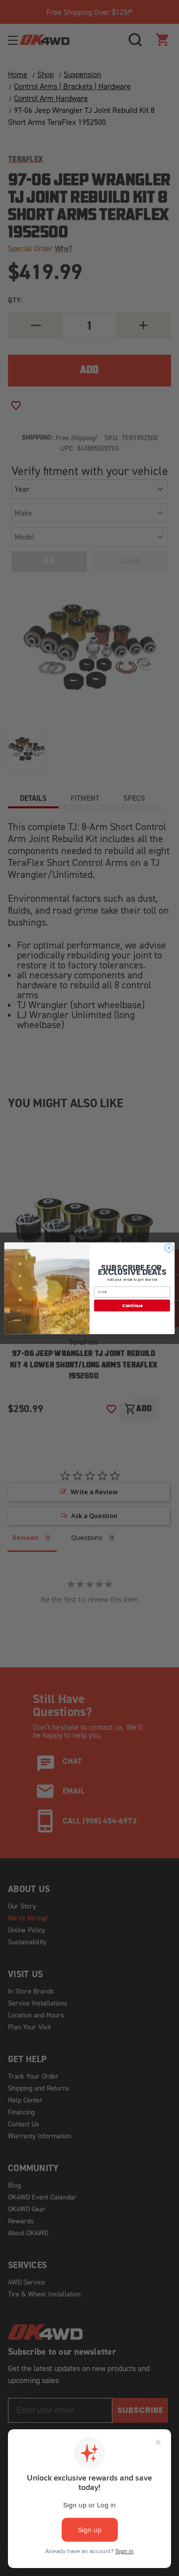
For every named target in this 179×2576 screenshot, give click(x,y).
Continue (132, 1305)
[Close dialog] (169, 1248)
